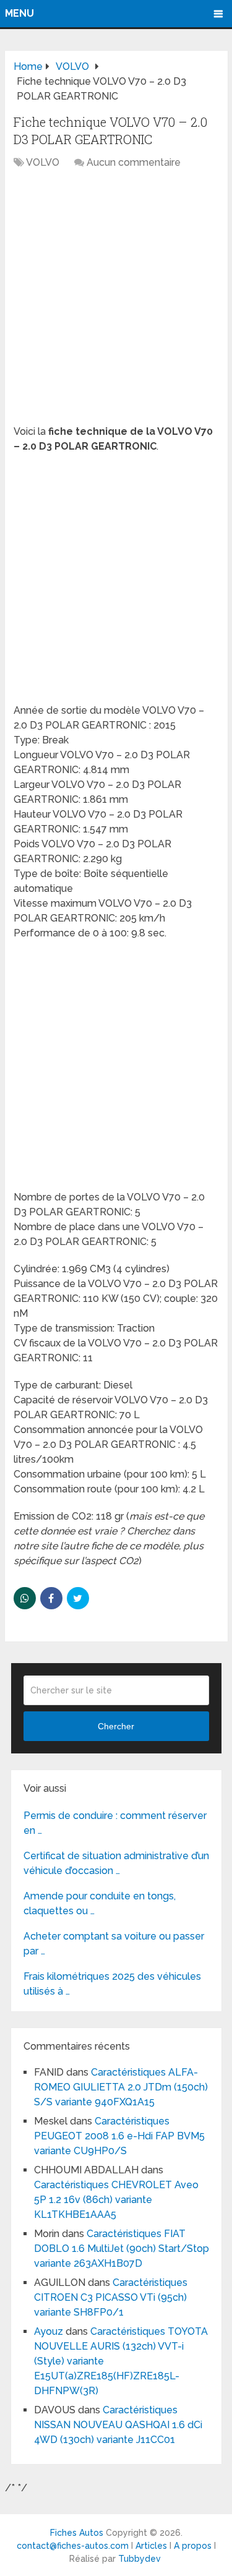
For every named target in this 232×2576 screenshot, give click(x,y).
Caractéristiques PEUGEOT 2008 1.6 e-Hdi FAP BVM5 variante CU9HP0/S (119, 2136)
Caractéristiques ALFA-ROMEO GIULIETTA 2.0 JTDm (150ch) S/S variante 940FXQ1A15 (121, 2087)
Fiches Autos (77, 2533)
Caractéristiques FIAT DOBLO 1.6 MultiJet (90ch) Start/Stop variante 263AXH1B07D (122, 2249)
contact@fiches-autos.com (73, 2546)
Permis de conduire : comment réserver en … (115, 1823)
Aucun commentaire (134, 162)
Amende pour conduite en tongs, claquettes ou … (100, 1903)
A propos (193, 2546)
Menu (19, 13)
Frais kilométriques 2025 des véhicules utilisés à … (112, 1984)
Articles (151, 2546)
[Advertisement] (116, 303)
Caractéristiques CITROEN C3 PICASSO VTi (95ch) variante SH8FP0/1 (111, 2297)
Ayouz (49, 2331)
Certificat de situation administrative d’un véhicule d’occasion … (116, 1863)
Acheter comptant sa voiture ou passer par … (114, 1944)
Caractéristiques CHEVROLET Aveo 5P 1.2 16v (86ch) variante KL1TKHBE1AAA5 (116, 2200)
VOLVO (43, 162)
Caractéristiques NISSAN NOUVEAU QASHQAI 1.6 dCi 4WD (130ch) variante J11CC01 (118, 2425)
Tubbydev (140, 2559)
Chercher (116, 1726)
